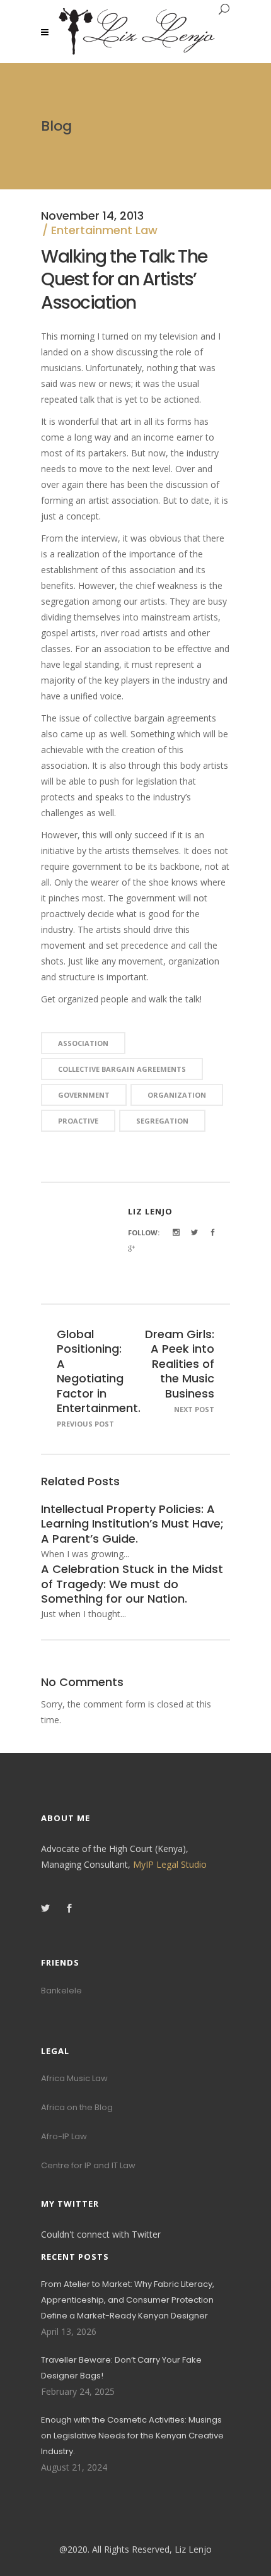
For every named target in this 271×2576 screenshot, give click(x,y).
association (83, 1043)
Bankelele (61, 1991)
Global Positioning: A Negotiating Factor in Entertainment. (99, 1371)
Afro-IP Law (64, 2136)
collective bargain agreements (122, 1069)
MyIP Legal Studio (170, 1864)
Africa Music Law (74, 2078)
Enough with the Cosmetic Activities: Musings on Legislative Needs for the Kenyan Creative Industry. (132, 2436)
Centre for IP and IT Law (88, 2165)
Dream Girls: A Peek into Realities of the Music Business (180, 1364)
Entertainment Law (104, 230)
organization (177, 1095)
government (84, 1095)
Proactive (78, 1121)
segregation (162, 1121)
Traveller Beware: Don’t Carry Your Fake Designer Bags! (121, 2368)
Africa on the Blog (77, 2107)
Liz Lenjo (150, 1211)
